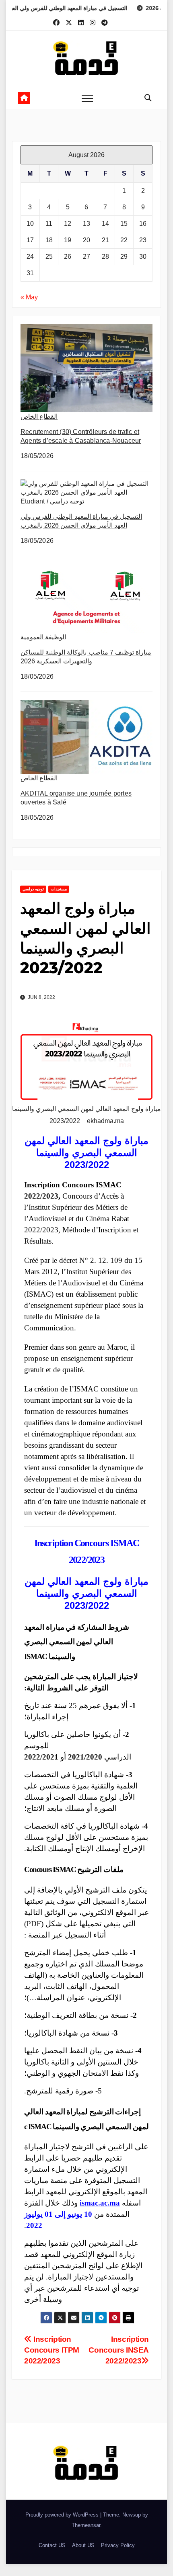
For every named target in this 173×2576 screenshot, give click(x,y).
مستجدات (59, 889)
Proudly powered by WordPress (63, 2515)
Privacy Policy (118, 2545)
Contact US (52, 2545)
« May (29, 297)
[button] (148, 98)
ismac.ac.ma (100, 2203)
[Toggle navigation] (87, 98)
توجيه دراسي (67, 501)
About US (83, 2545)
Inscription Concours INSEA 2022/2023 (119, 2350)
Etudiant (33, 501)
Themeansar (86, 2525)
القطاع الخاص (39, 416)
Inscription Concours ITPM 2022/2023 (52, 2350)
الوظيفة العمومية (43, 637)
